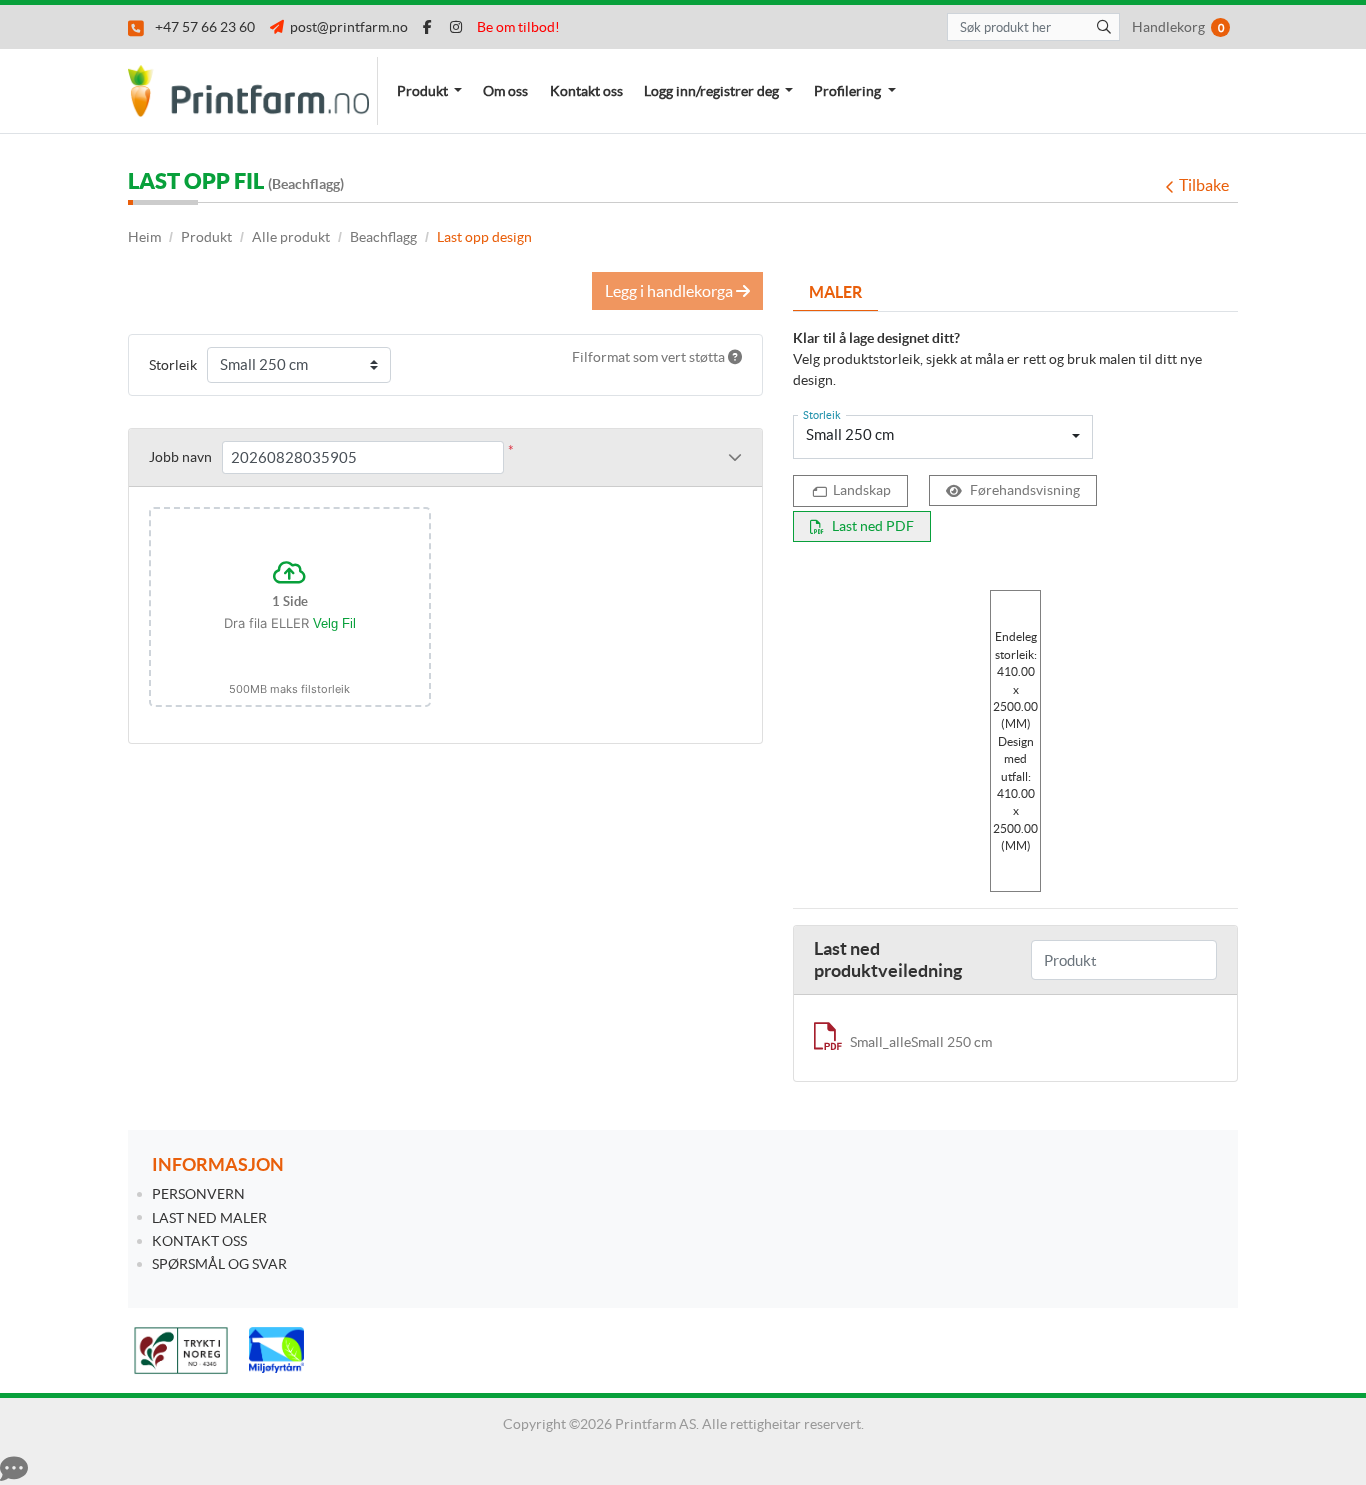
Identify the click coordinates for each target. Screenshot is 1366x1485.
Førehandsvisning (1025, 490)
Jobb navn (180, 457)
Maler (835, 292)
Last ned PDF (873, 526)
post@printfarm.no (346, 27)
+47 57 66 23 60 (202, 27)
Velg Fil (334, 623)
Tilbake (1204, 185)
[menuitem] (429, 91)
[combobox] (943, 437)
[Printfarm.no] (253, 91)
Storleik (173, 365)
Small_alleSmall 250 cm (921, 1042)
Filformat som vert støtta (650, 357)
